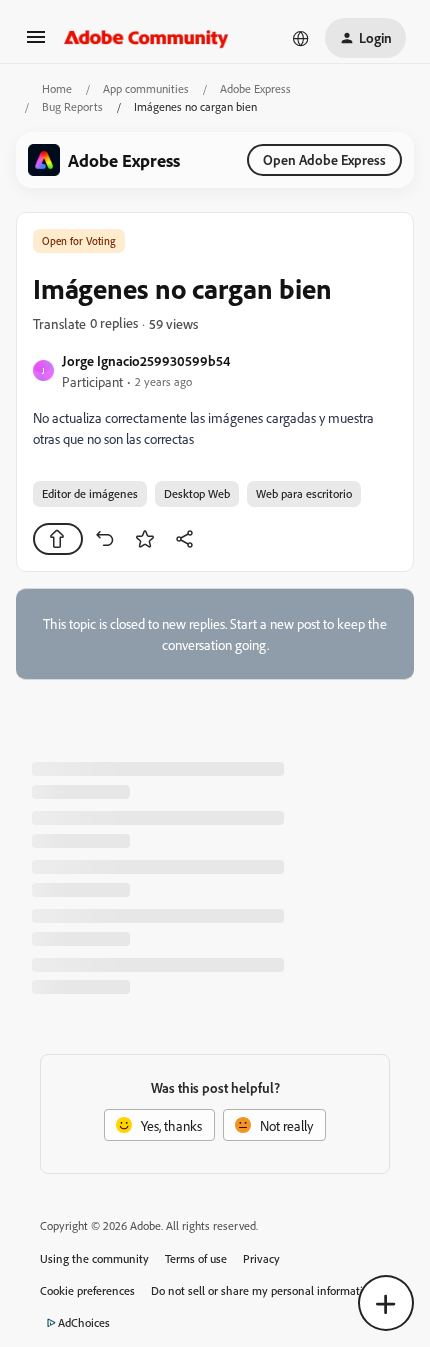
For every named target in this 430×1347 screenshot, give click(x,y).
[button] (36, 43)
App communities (146, 88)
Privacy (261, 1258)
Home (57, 88)
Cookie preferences (87, 1290)
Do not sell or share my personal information (263, 1290)
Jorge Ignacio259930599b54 (146, 360)
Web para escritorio (304, 493)
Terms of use (196, 1258)
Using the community (94, 1258)
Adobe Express (255, 88)
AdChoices (84, 1322)
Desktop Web (197, 493)
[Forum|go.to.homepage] (146, 38)
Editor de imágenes (90, 493)
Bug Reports (72, 106)
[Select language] (301, 38)
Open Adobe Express (324, 159)
